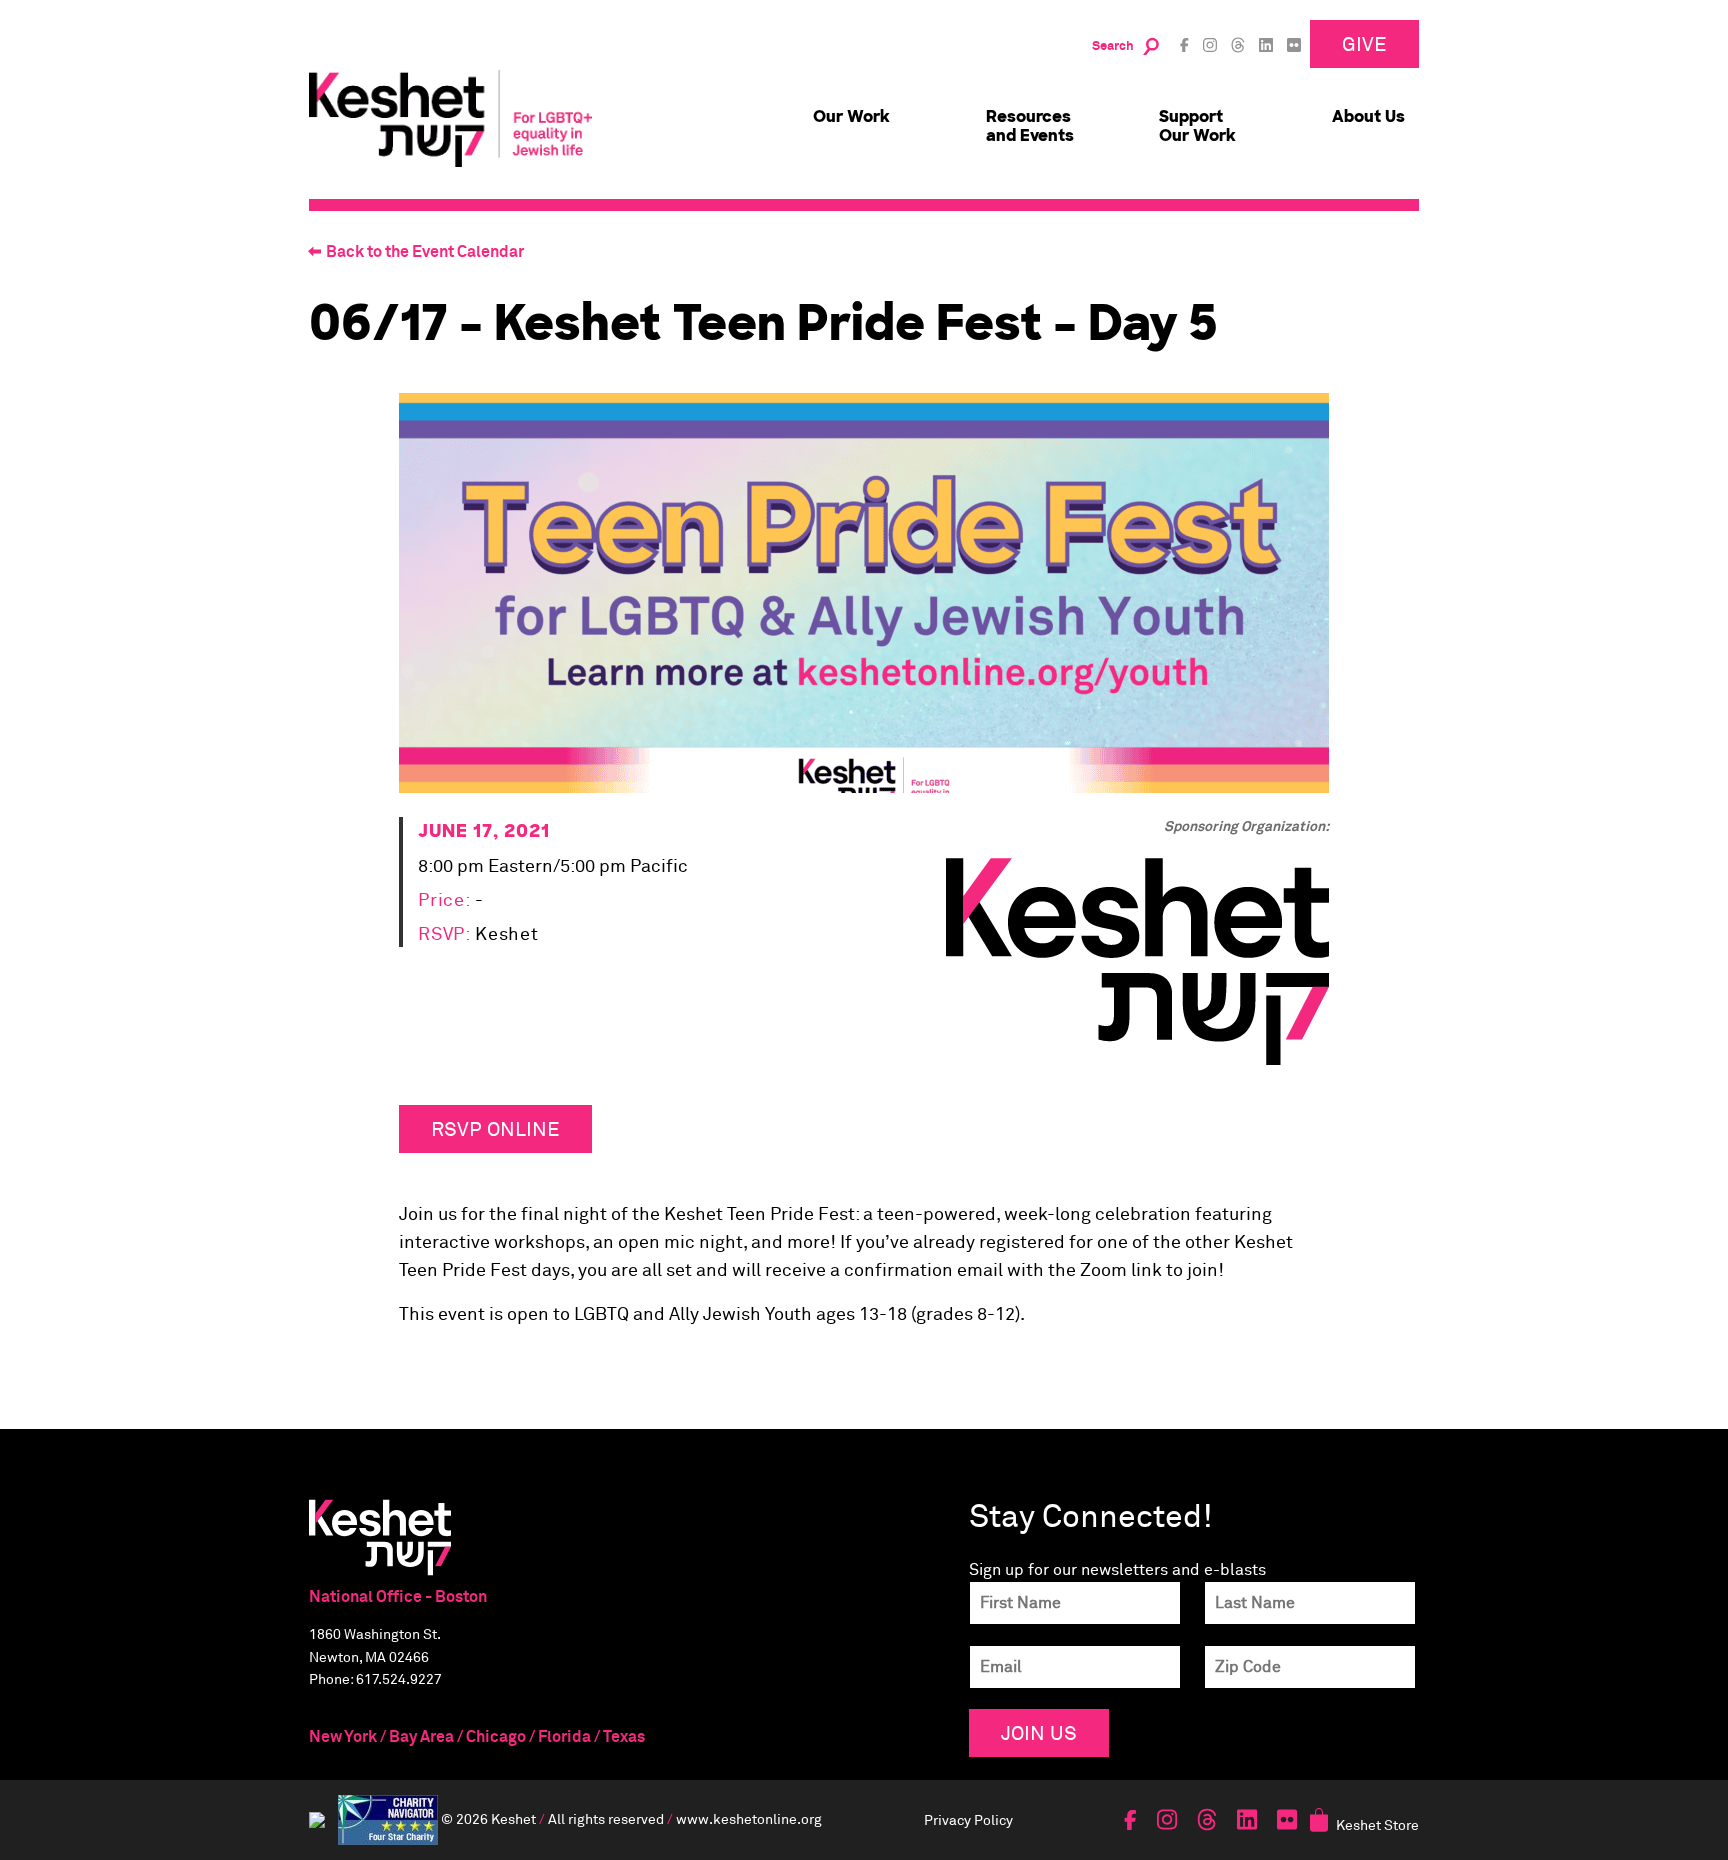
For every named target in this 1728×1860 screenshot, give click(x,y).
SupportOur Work (1197, 126)
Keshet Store (1377, 1824)
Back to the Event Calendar (425, 252)
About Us (1368, 116)
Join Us (1039, 1732)
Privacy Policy (968, 1819)
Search (1113, 46)
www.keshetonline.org (749, 1817)
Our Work (851, 116)
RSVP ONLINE (495, 1128)
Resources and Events (1030, 126)
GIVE (1364, 43)
